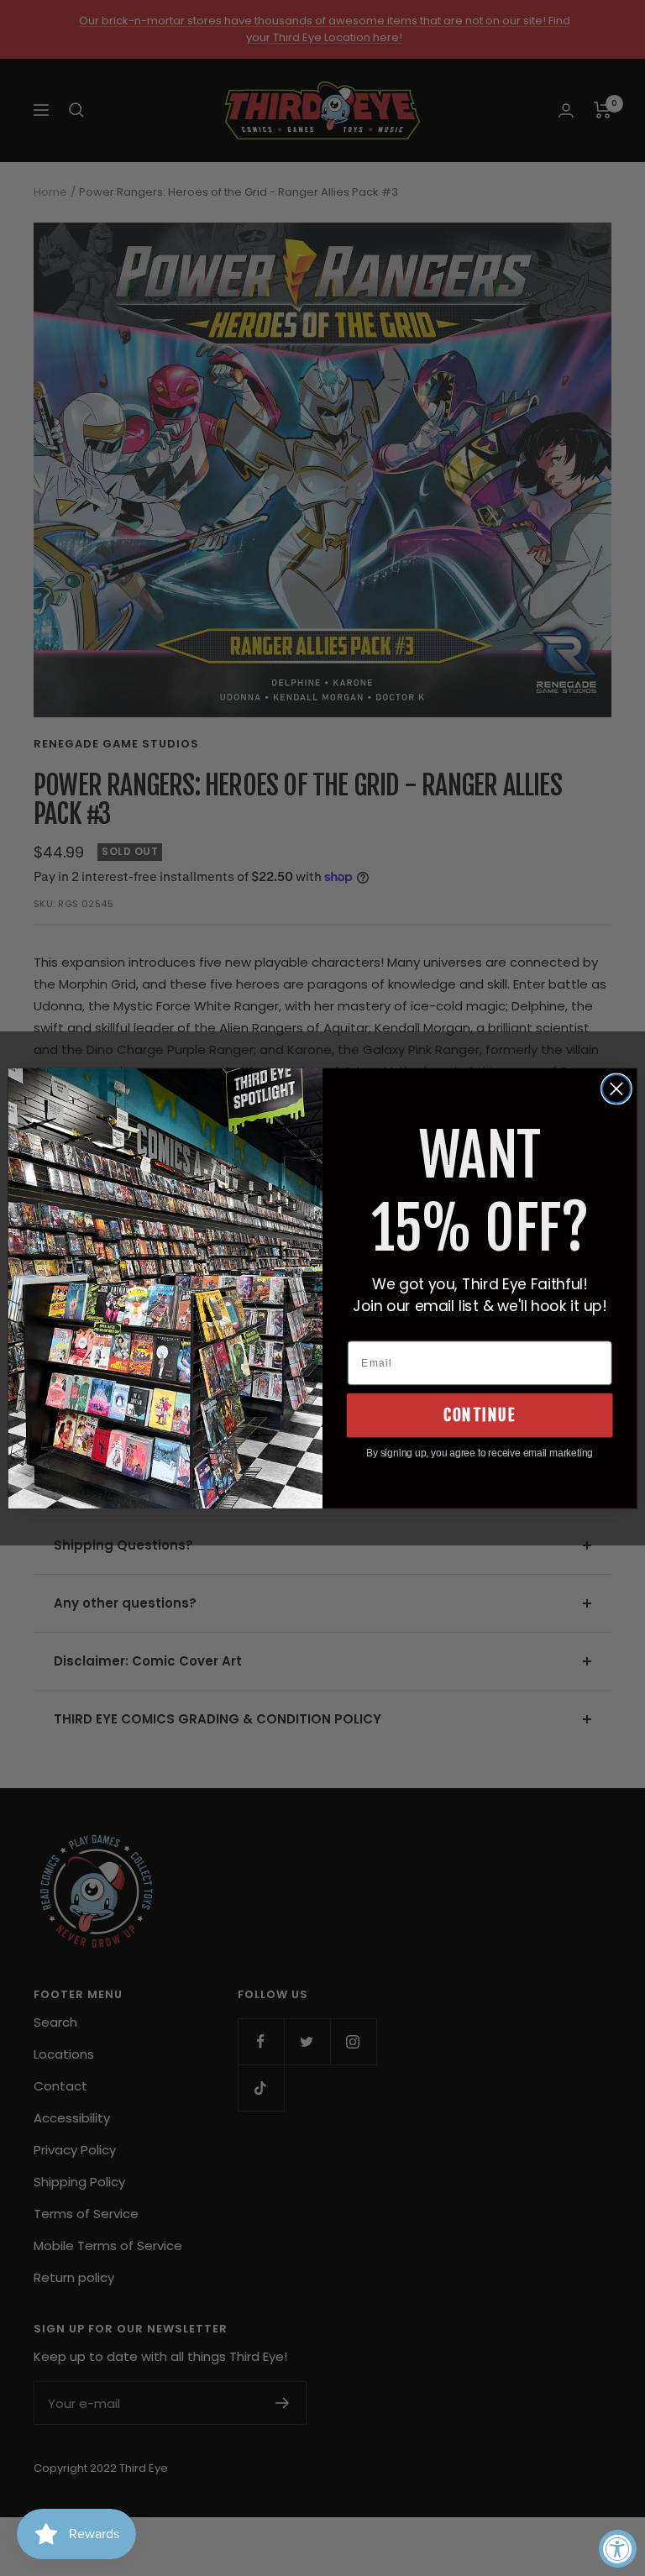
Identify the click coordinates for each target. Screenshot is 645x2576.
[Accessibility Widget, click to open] (618, 2549)
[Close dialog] (616, 1089)
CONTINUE (480, 1414)
